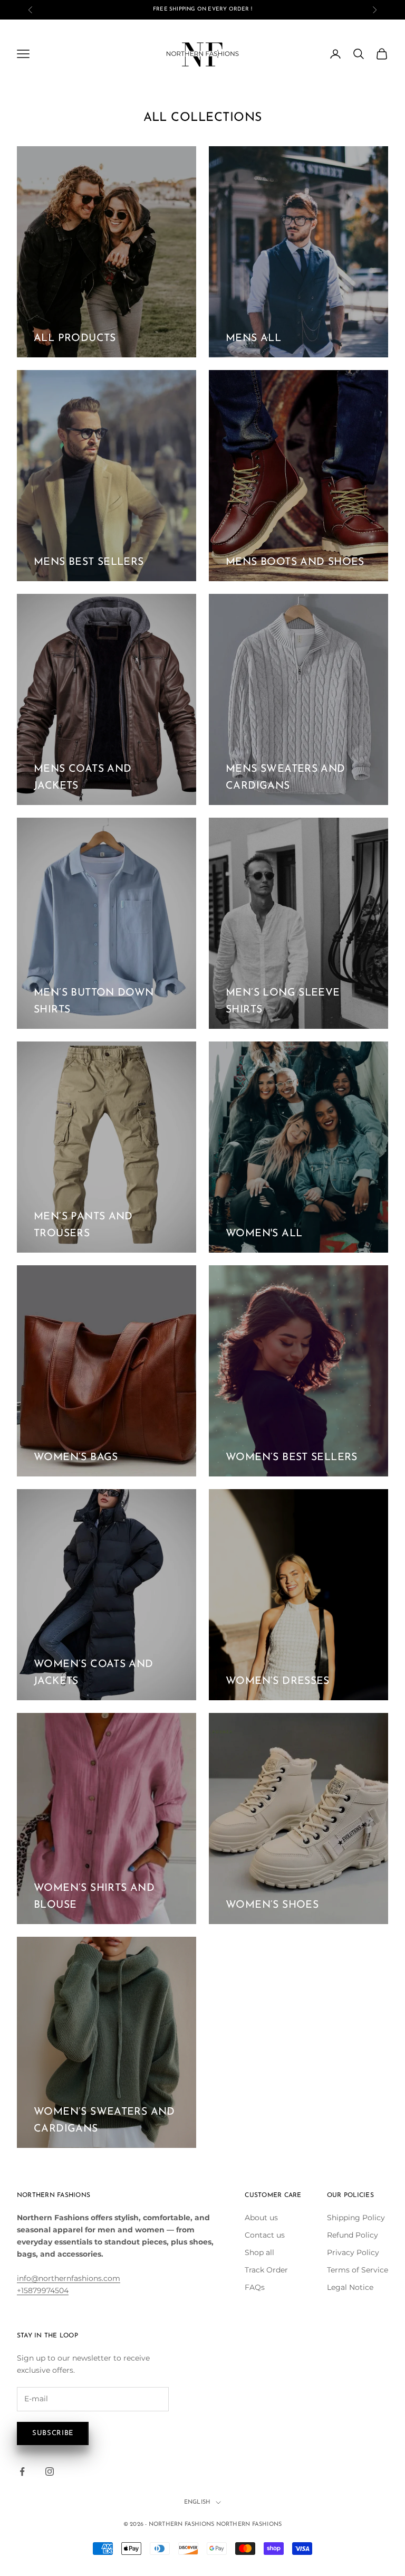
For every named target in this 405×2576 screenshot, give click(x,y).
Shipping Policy (356, 2218)
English (197, 2502)
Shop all (259, 2252)
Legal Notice (350, 2287)
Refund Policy (353, 2235)
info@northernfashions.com (69, 2278)
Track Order (266, 2270)
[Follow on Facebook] (22, 2471)
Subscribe (53, 2433)
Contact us (265, 2235)
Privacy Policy (353, 2252)
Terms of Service (358, 2270)
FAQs (255, 2287)
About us (261, 2218)
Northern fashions (249, 2525)
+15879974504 (43, 2290)
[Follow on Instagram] (50, 2471)
